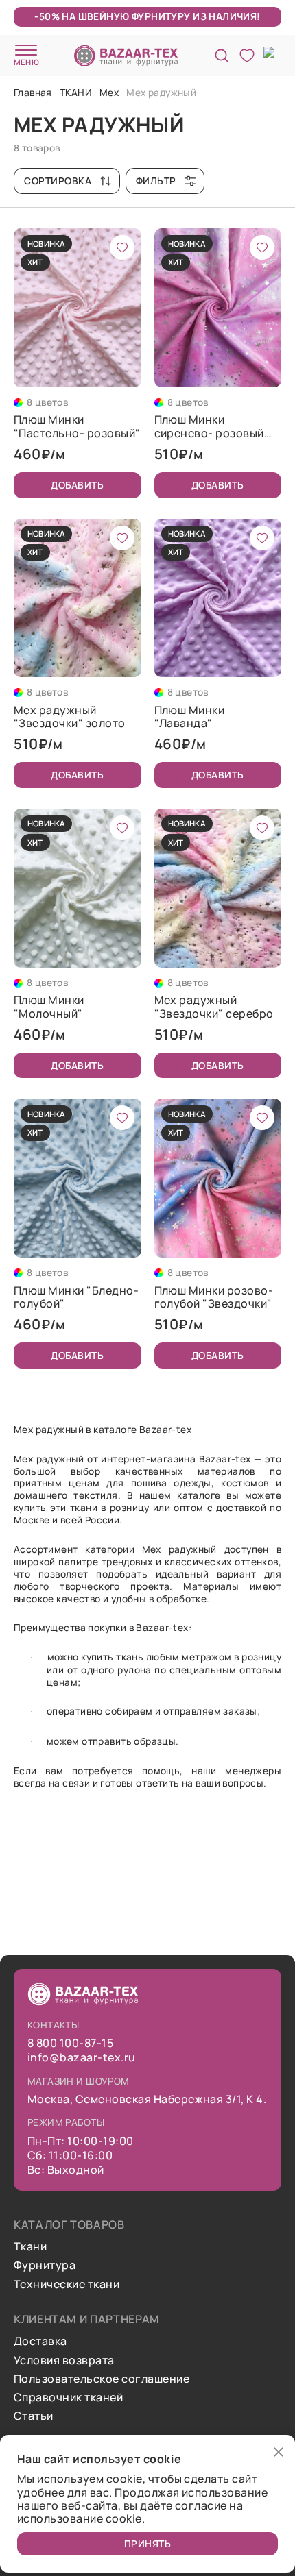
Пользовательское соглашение (102, 2379)
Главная (33, 92)
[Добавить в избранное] (122, 247)
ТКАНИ (76, 92)
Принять (148, 2543)
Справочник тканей (68, 2397)
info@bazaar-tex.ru (82, 2058)
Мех (109, 92)
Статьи (34, 2416)
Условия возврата (64, 2360)
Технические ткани (67, 2284)
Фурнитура (45, 2265)
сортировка (58, 181)
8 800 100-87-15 (70, 2043)
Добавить (77, 485)
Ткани (30, 2247)
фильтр (156, 181)
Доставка (40, 2341)
